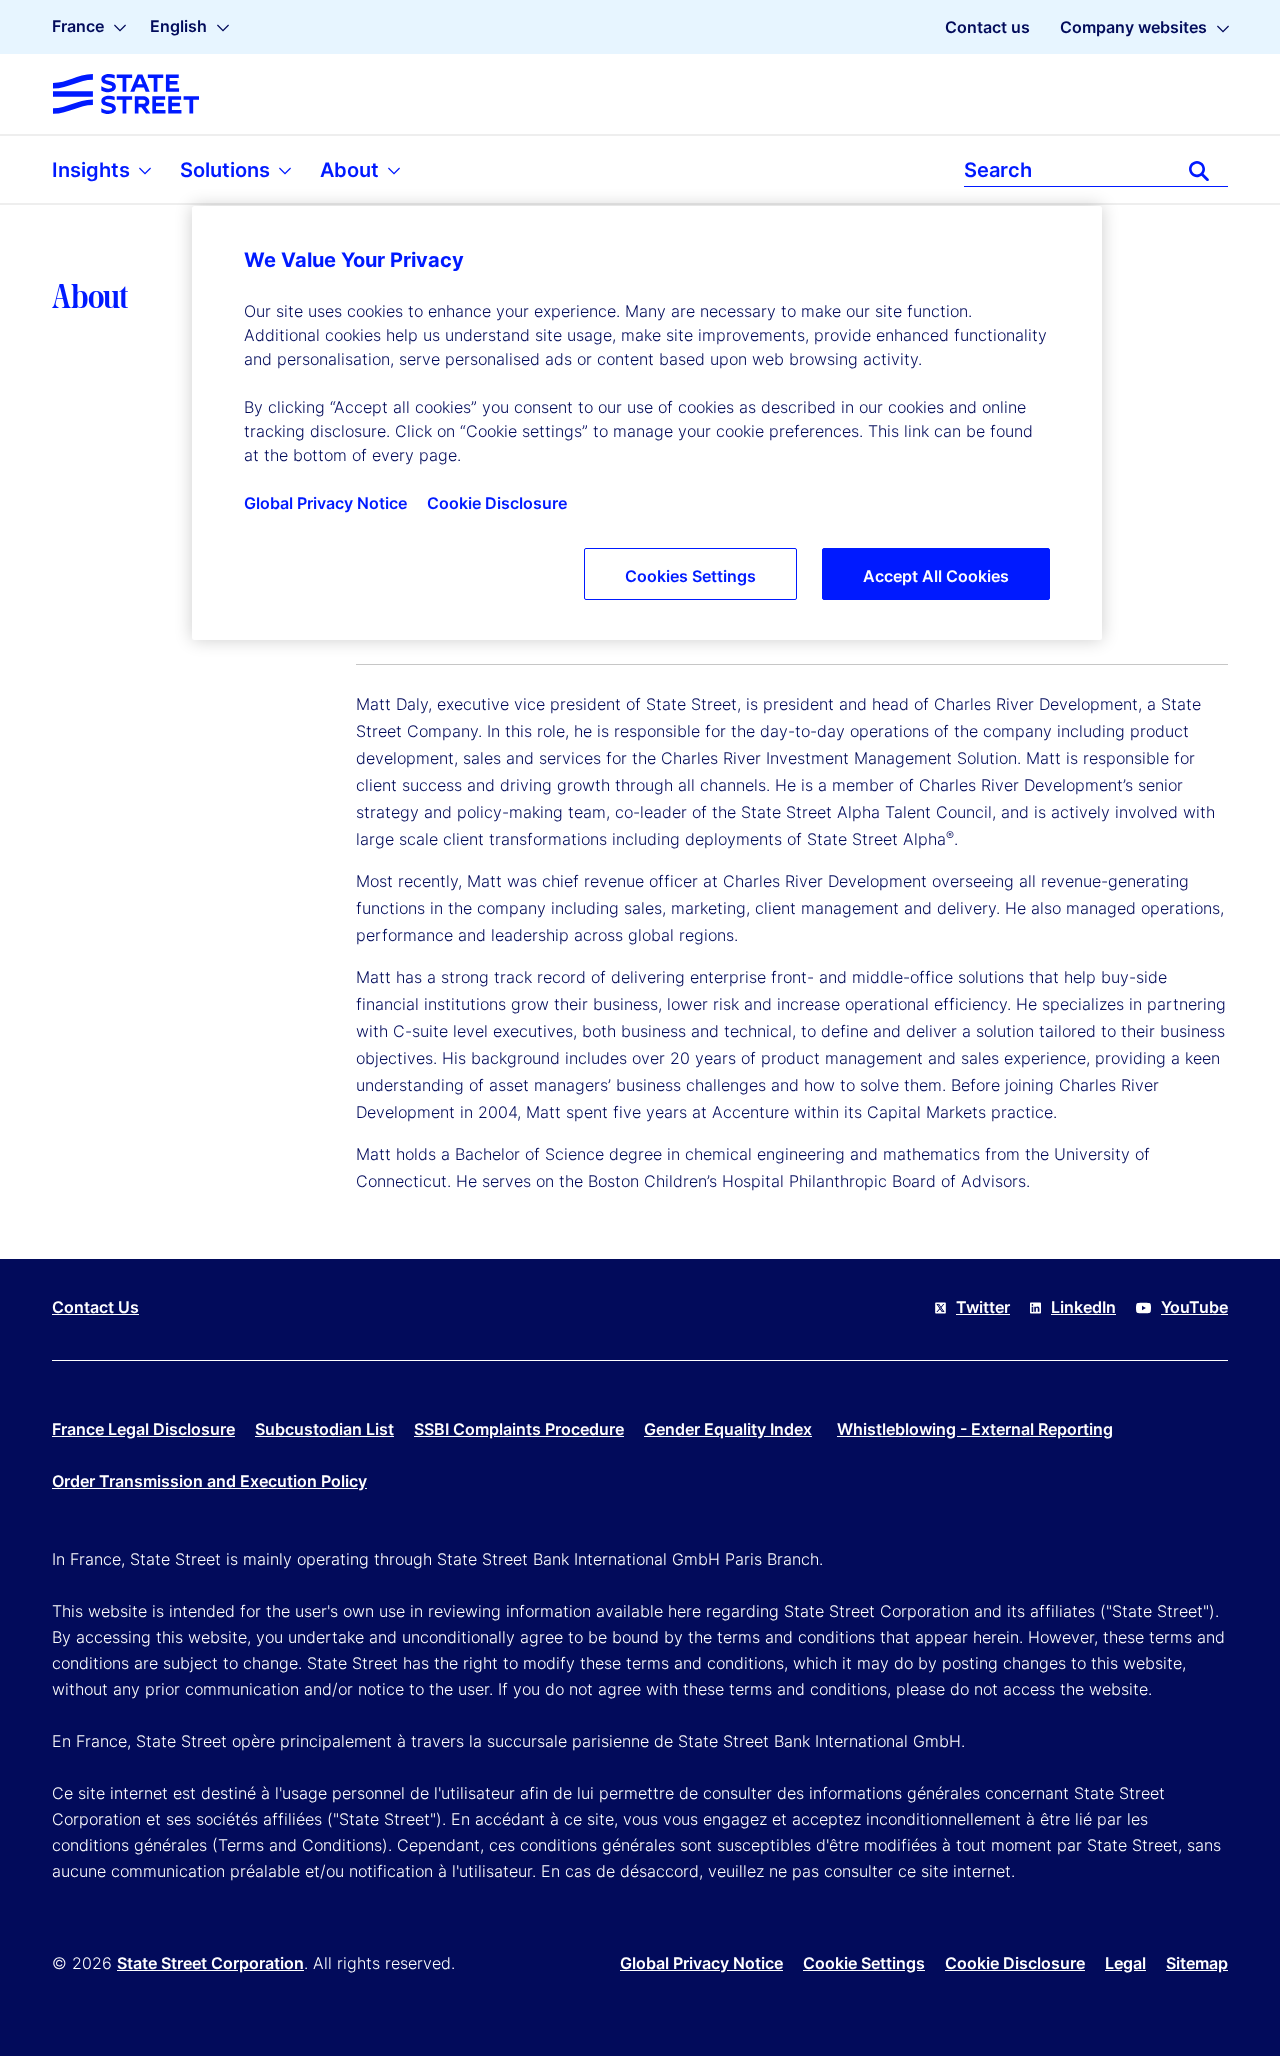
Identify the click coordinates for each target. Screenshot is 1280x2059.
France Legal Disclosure (143, 1429)
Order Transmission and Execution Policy (209, 1481)
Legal (1125, 1963)
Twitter (983, 1307)
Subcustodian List (324, 1429)
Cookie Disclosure (1015, 1963)
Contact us (987, 27)
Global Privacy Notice (701, 1963)
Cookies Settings (690, 576)
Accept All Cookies (936, 576)
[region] (647, 423)
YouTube (1194, 1307)
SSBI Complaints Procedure (519, 1429)
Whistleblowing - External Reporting (975, 1429)
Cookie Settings (864, 1963)
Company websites (1133, 27)
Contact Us (95, 1307)
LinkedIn (1083, 1307)
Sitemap (1197, 1963)
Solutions (227, 170)
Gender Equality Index (728, 1429)
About (352, 170)
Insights (93, 170)
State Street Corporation (210, 1963)
